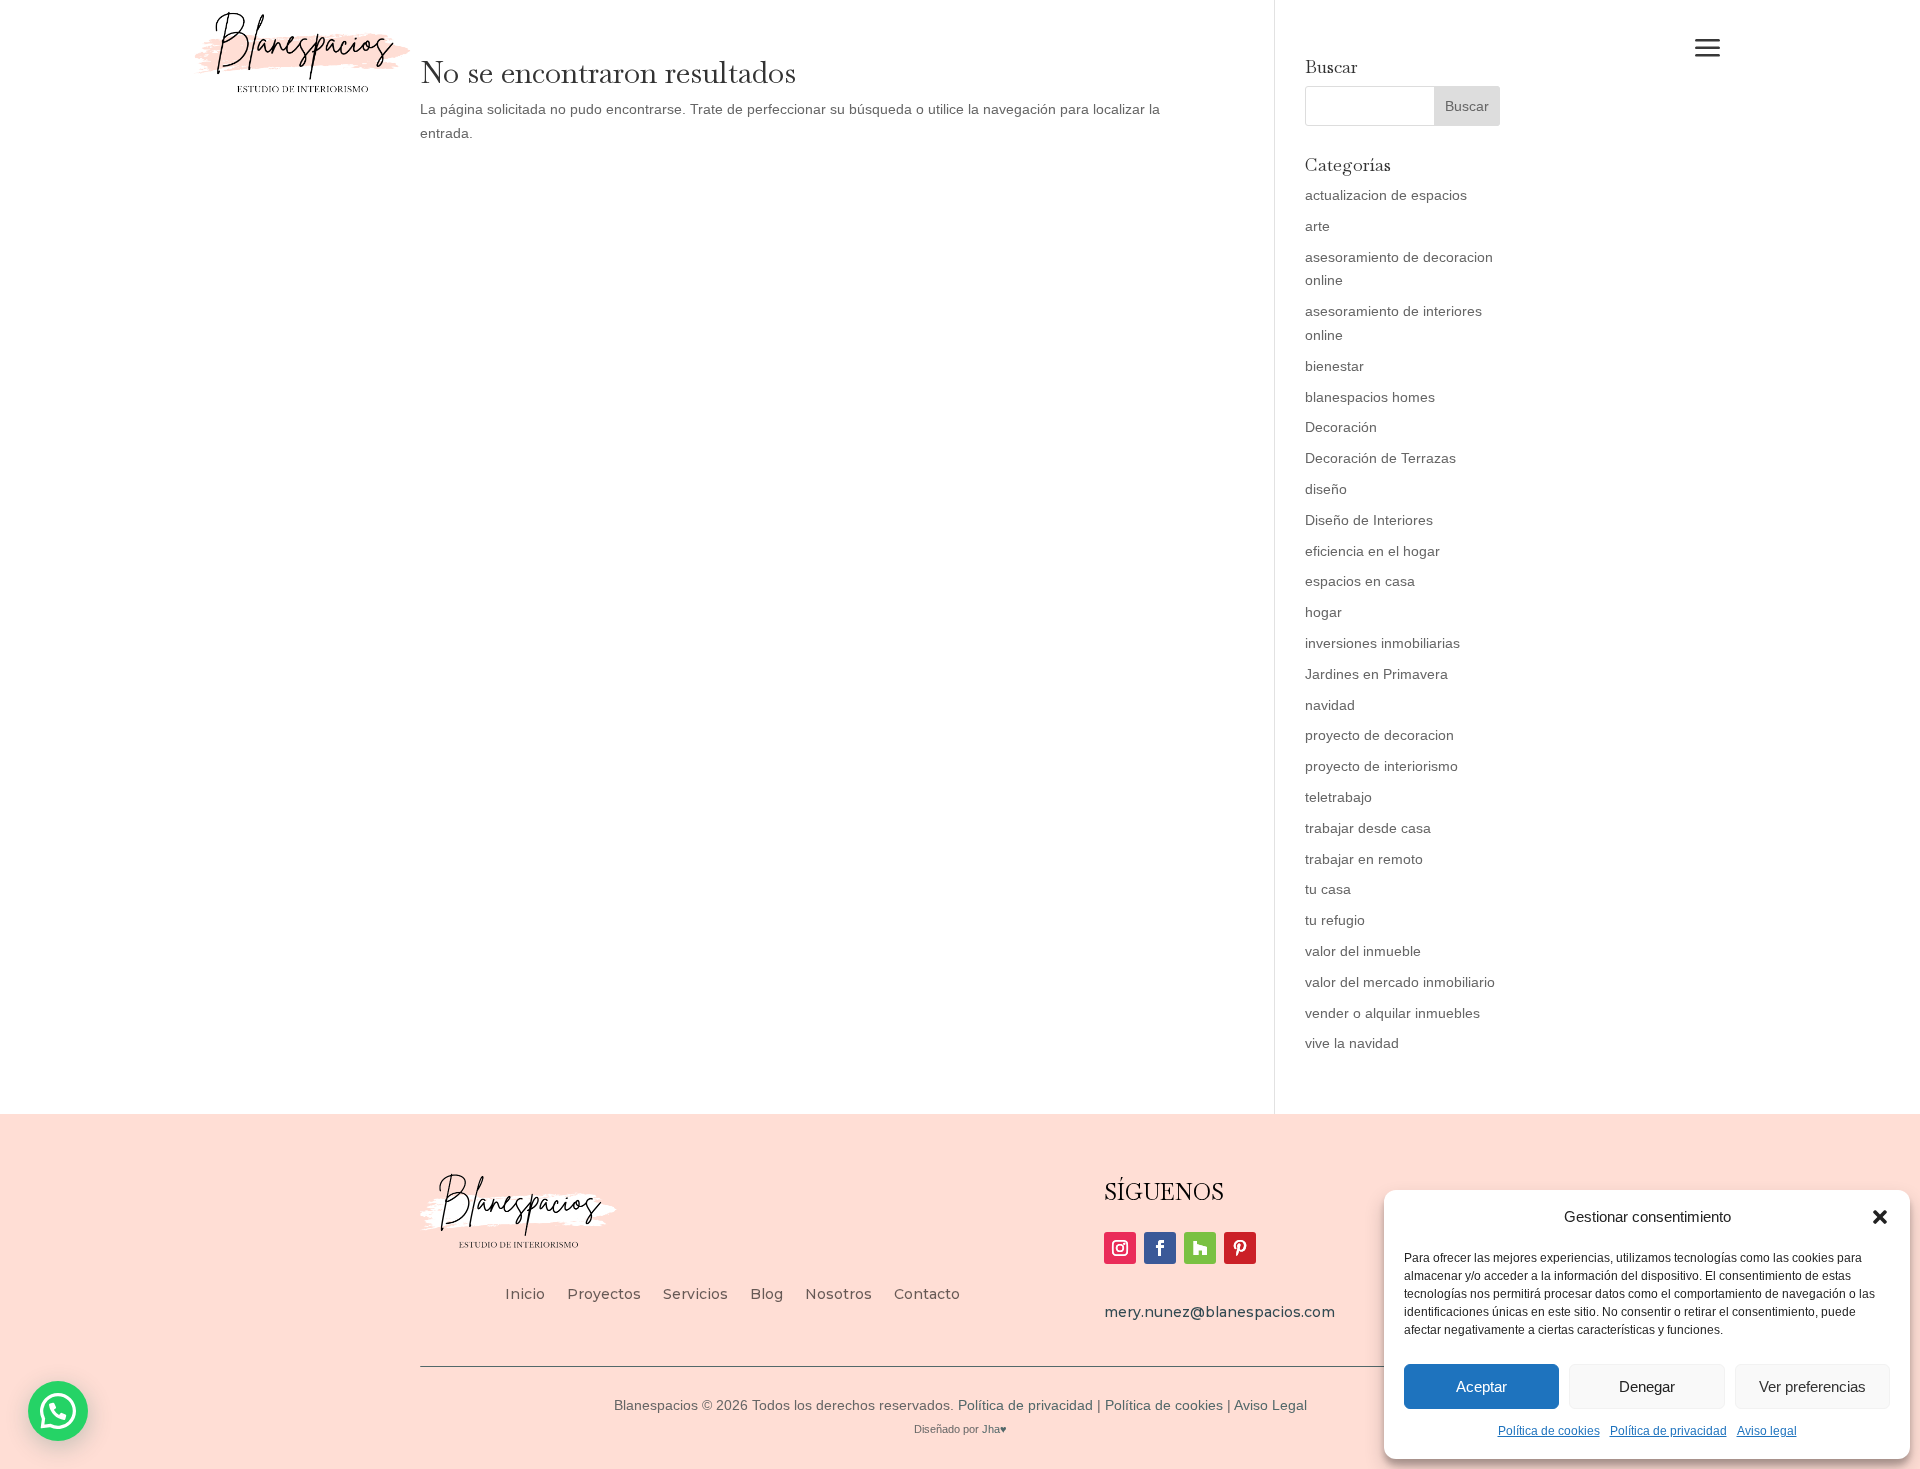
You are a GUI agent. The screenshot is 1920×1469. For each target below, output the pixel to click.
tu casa (1328, 889)
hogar (1323, 612)
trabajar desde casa (1368, 828)
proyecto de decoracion (1379, 735)
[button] (1880, 1217)
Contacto (927, 1295)
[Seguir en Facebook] (1160, 1248)
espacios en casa (1360, 581)
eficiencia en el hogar (1372, 551)
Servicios (695, 1295)
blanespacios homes (1370, 397)
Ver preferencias (1812, 1386)
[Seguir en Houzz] (1200, 1248)
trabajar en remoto (1364, 859)
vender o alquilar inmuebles (1392, 1013)
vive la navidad (1352, 1043)
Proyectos (604, 1295)
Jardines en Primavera (1376, 674)
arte (1317, 226)
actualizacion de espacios (1386, 195)
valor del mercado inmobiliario (1400, 982)
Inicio (525, 1295)
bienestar (1334, 366)
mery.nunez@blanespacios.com (1219, 1312)
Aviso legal (1767, 1431)
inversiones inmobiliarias (1382, 643)
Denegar (1647, 1386)
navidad (1330, 705)
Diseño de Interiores (1369, 520)
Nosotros (838, 1295)
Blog (766, 1295)
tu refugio (1335, 920)
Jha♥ (994, 1429)
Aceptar (1481, 1386)
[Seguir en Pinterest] (1240, 1248)
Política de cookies (1549, 1431)
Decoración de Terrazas (1380, 458)
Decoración (1341, 427)
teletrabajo (1338, 797)
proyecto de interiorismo (1381, 766)
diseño (1326, 489)
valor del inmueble (1363, 951)
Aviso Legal (1269, 1405)
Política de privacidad (1668, 1431)
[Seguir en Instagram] (1120, 1248)
